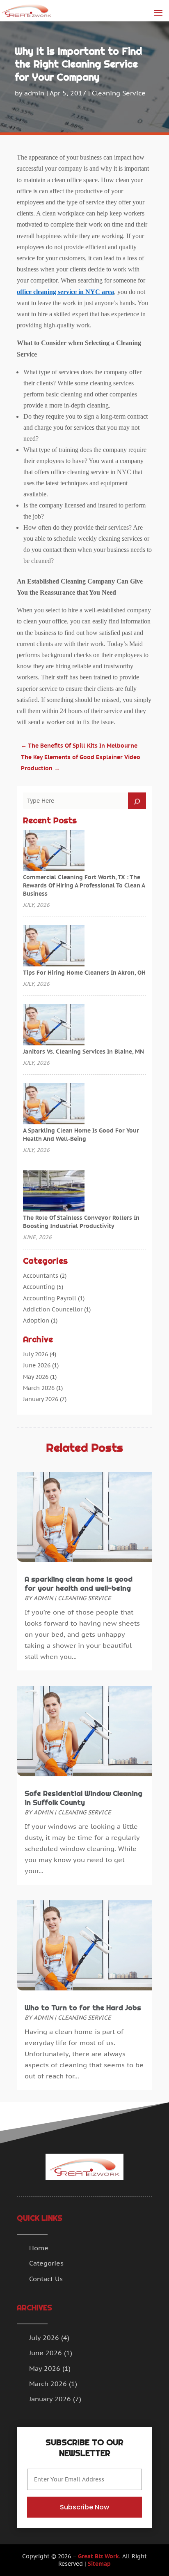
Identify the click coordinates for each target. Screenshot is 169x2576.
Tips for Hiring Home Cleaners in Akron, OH (84, 973)
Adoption (36, 1320)
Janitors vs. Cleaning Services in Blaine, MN (83, 1052)
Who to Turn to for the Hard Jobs (83, 2008)
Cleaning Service (119, 93)
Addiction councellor (53, 1309)
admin (34, 93)
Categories (46, 2263)
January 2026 (41, 1399)
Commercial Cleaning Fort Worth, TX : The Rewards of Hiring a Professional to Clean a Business (84, 885)
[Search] (137, 801)
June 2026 (37, 1365)
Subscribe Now (84, 2507)
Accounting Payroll (50, 1298)
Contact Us (46, 2279)
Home (39, 2248)
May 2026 (36, 1377)
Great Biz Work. (99, 2556)
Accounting (39, 1287)
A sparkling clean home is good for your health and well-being (79, 1584)
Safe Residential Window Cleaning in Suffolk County (83, 1798)
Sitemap (99, 2564)
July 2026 (35, 1354)
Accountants (41, 1276)
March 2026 (39, 1388)
